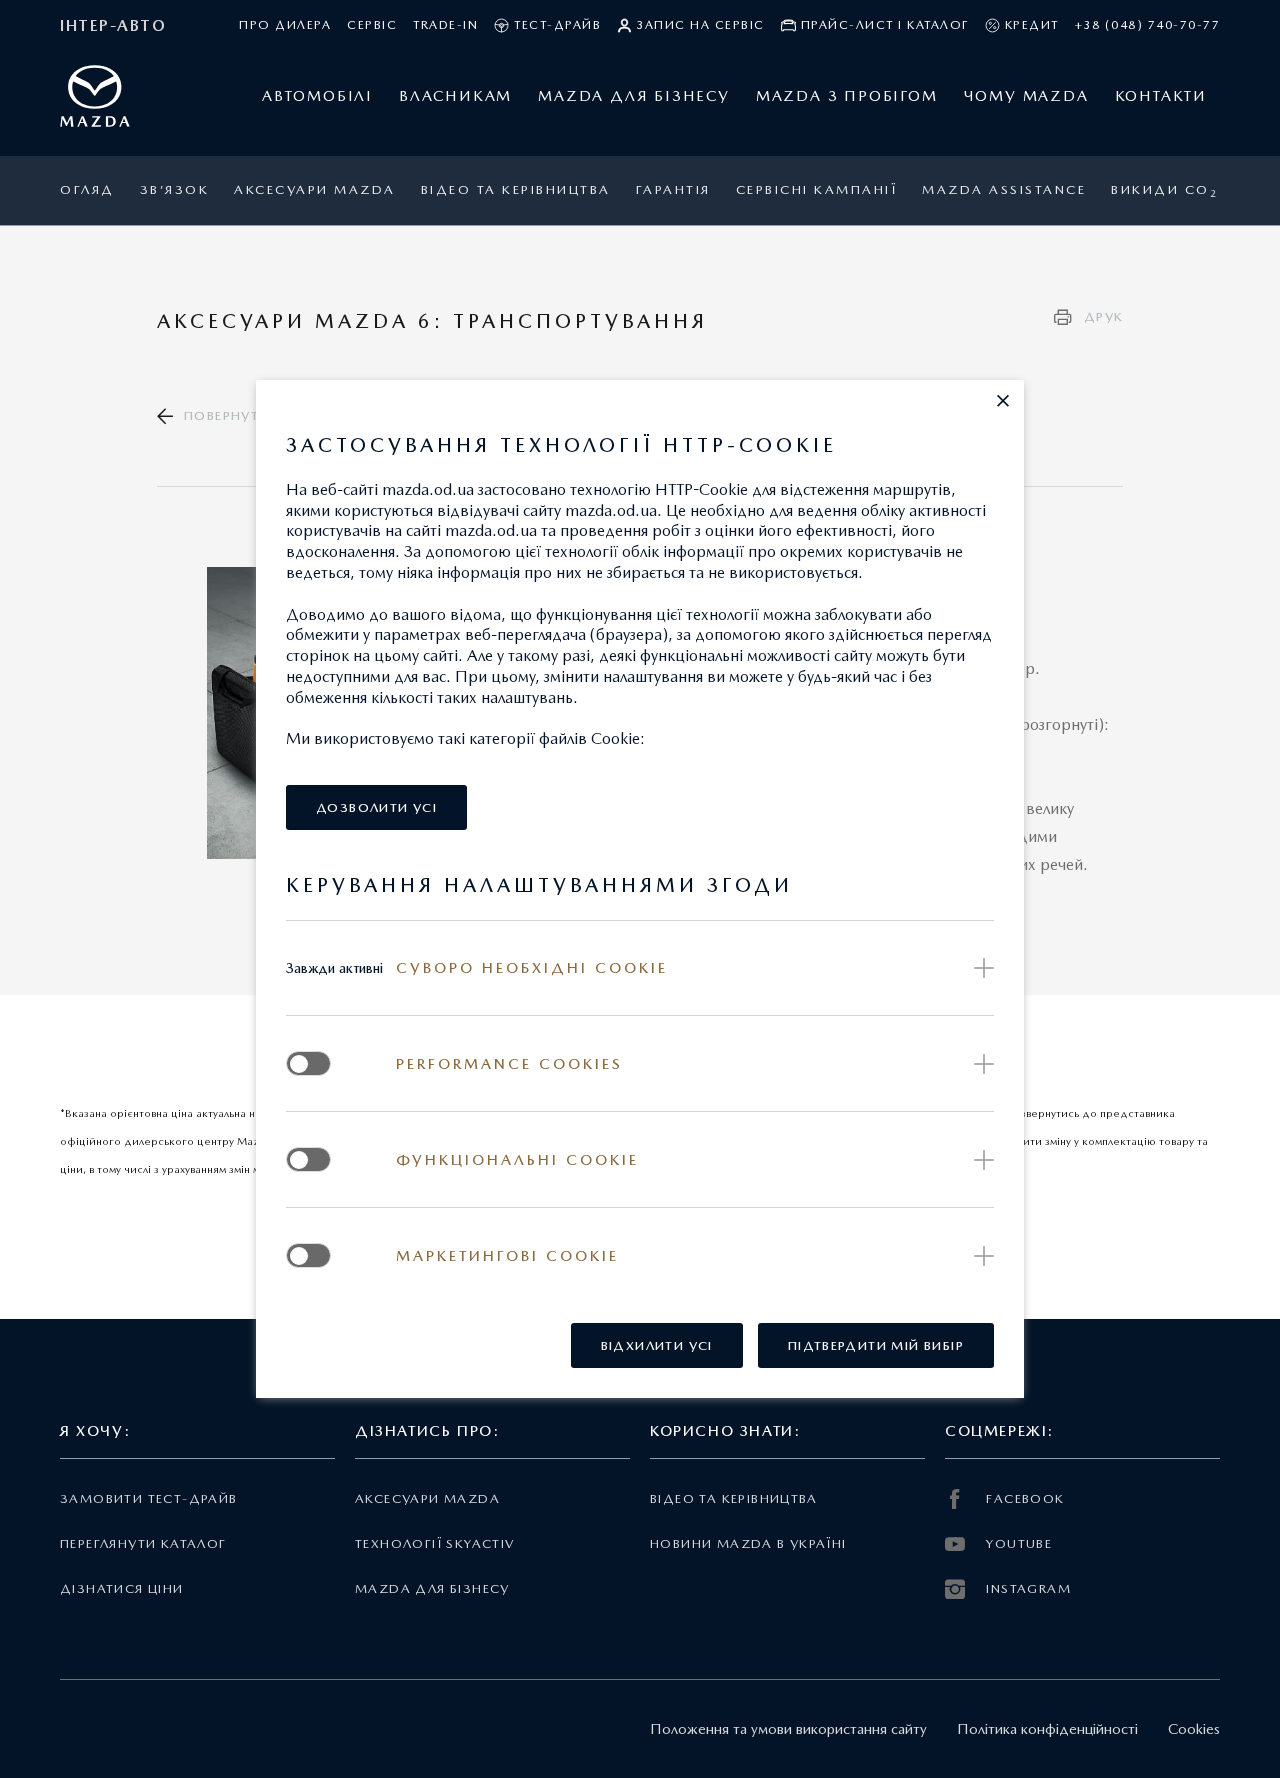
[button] (1003, 401)
